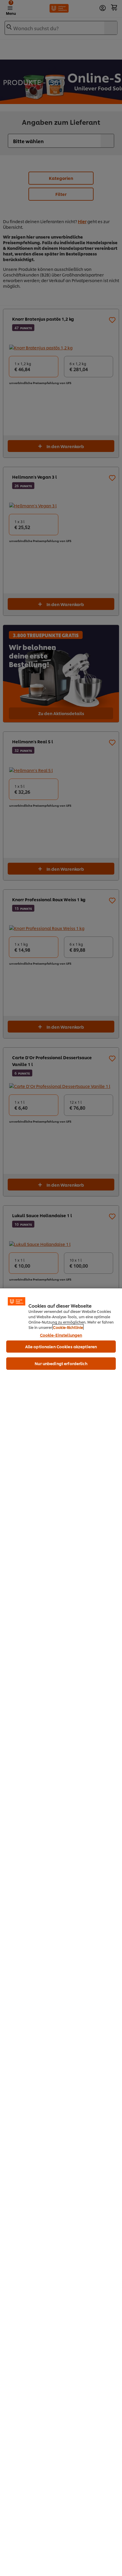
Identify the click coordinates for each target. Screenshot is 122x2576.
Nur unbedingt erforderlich (61, 1363)
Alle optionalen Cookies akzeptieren (61, 1346)
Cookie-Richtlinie (68, 1327)
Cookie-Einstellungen (61, 1335)
